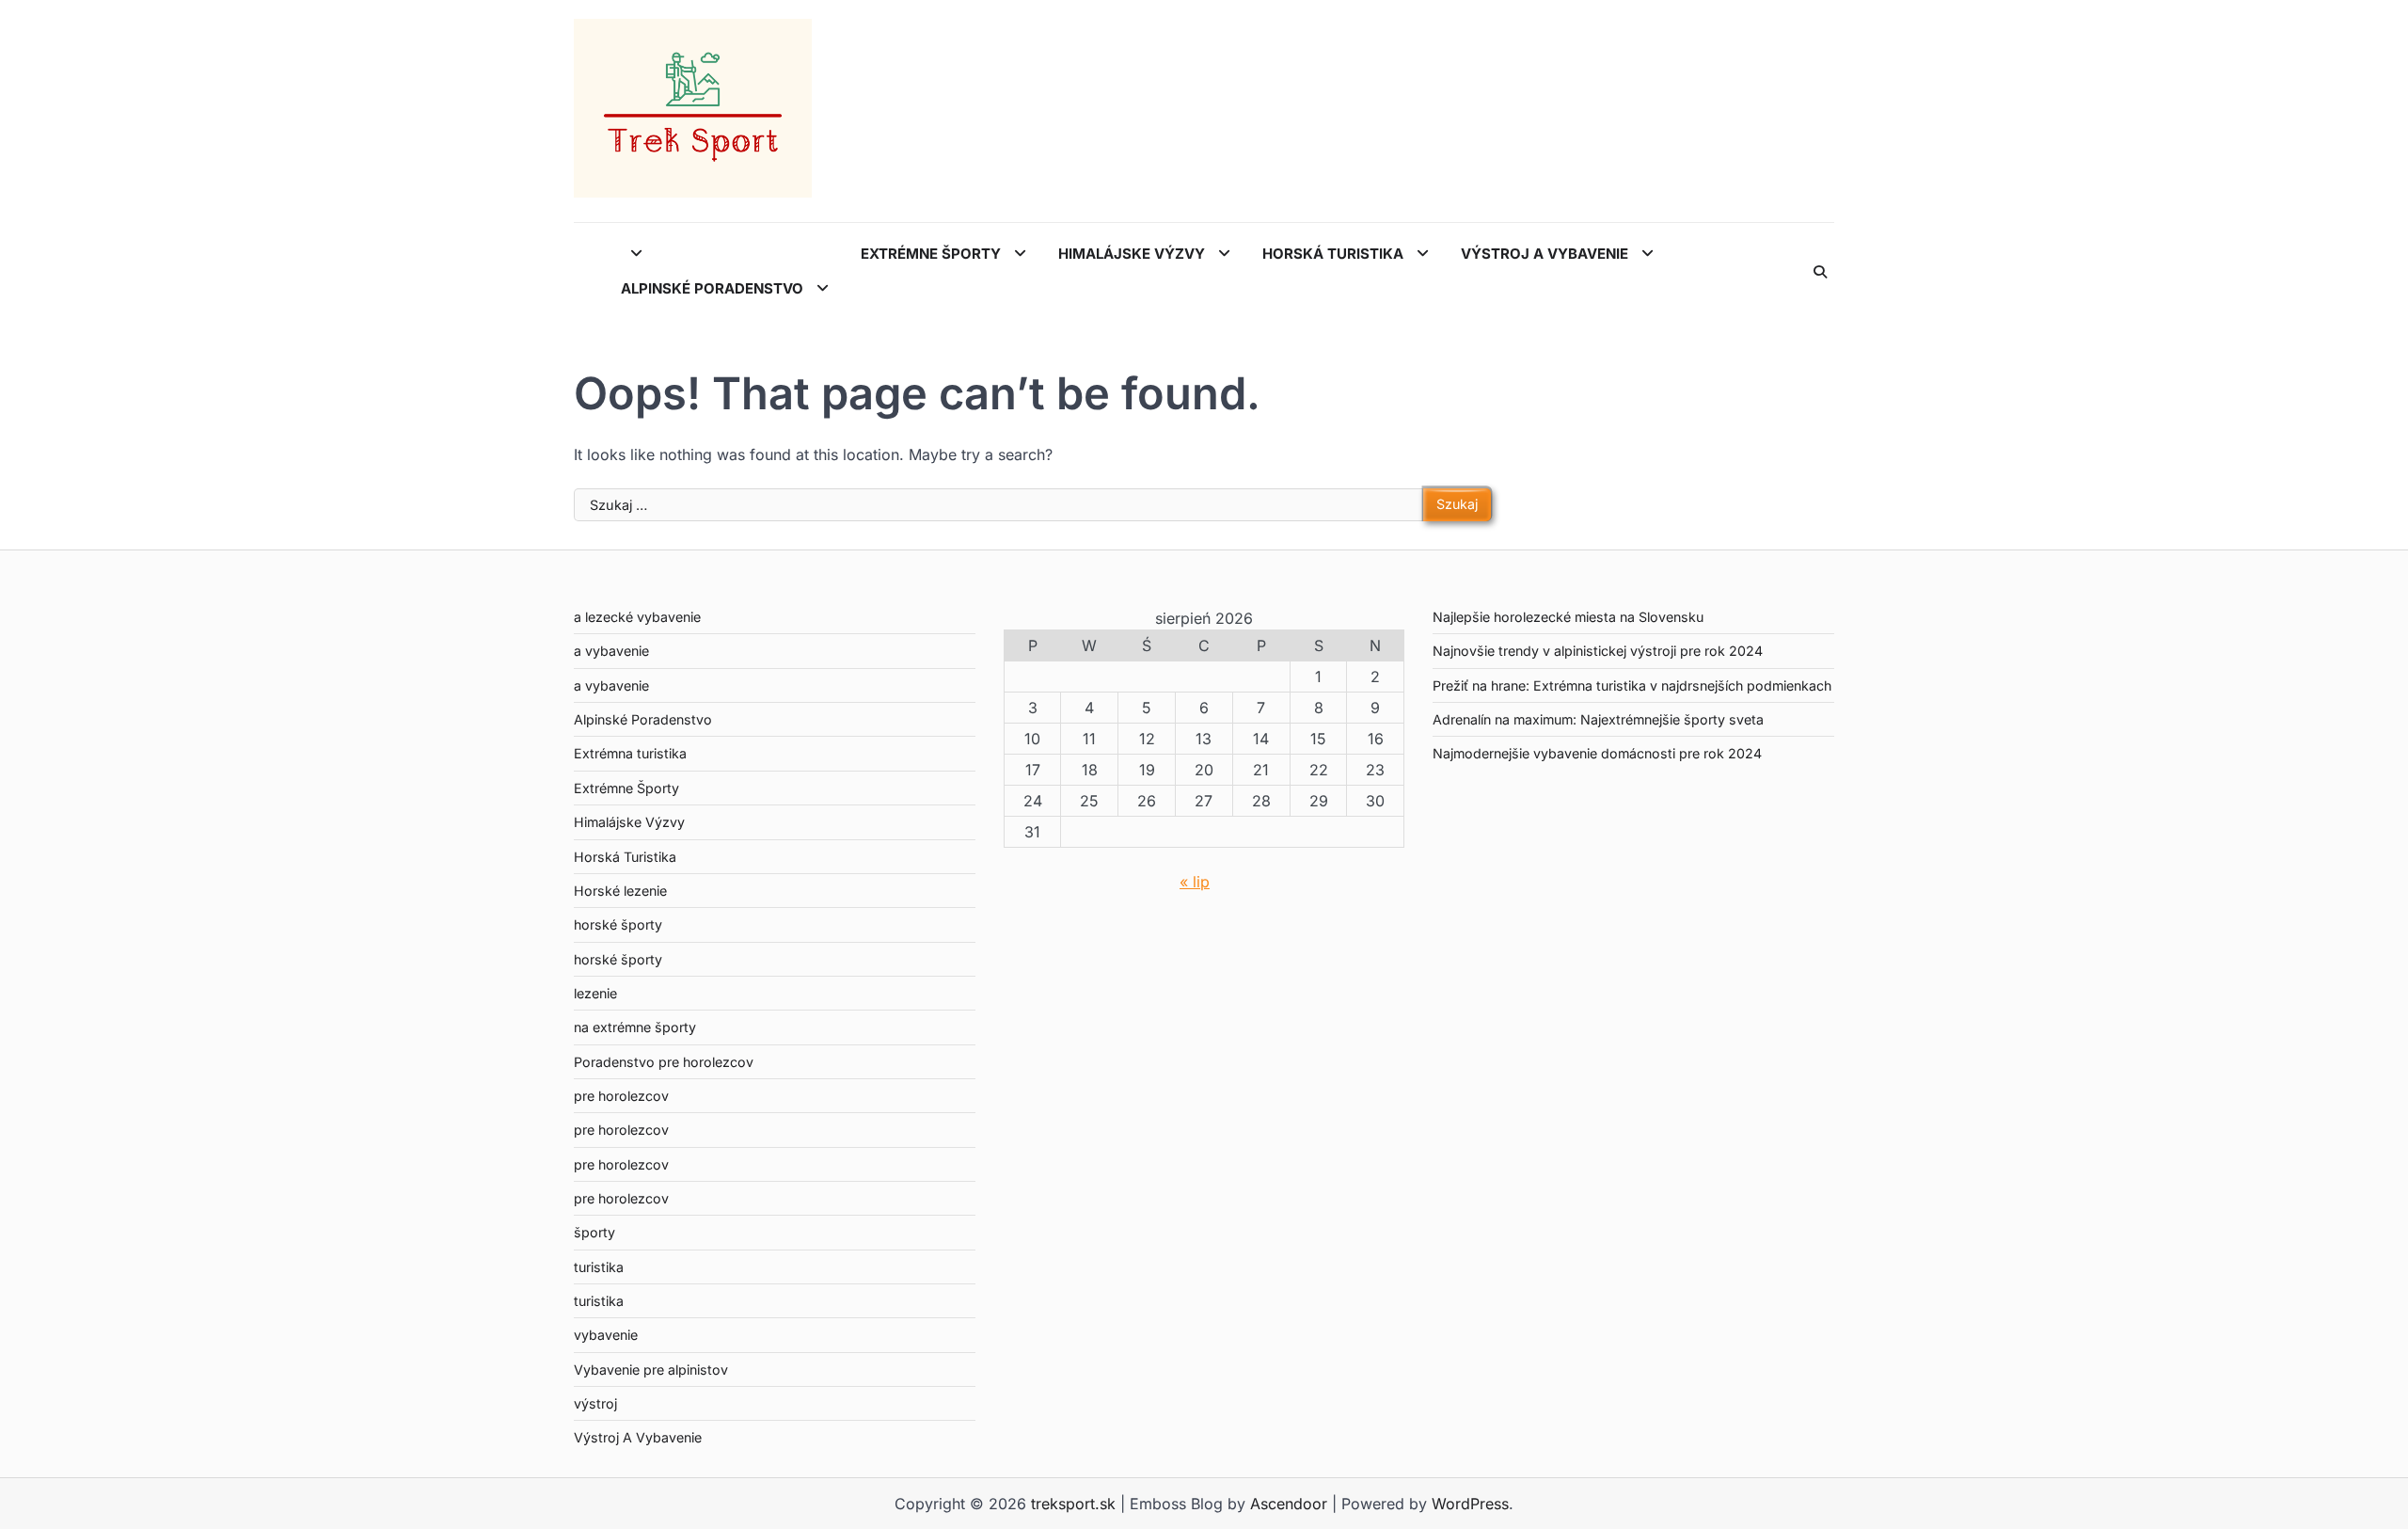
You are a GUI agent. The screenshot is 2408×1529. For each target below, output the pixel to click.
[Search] (1820, 272)
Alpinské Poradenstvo (714, 288)
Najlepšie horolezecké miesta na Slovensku (1568, 617)
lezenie (595, 993)
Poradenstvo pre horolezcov (664, 1062)
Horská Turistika (1335, 254)
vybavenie (606, 1335)
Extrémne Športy (933, 254)
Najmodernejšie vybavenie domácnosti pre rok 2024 (1597, 753)
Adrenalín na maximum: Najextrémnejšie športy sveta (1598, 719)
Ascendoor (1289, 1504)
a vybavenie (611, 651)
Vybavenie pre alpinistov (651, 1370)
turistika (599, 1267)
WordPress (1470, 1504)
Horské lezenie (620, 891)
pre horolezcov (621, 1096)
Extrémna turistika (630, 753)
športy (594, 1232)
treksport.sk (1073, 1504)
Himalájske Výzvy (1133, 254)
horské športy (618, 924)
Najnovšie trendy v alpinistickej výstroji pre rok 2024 (1598, 651)
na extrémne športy (635, 1027)
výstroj (595, 1403)
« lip (1195, 882)
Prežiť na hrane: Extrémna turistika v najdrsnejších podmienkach (1632, 685)
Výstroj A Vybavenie (1546, 254)
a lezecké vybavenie (637, 617)
